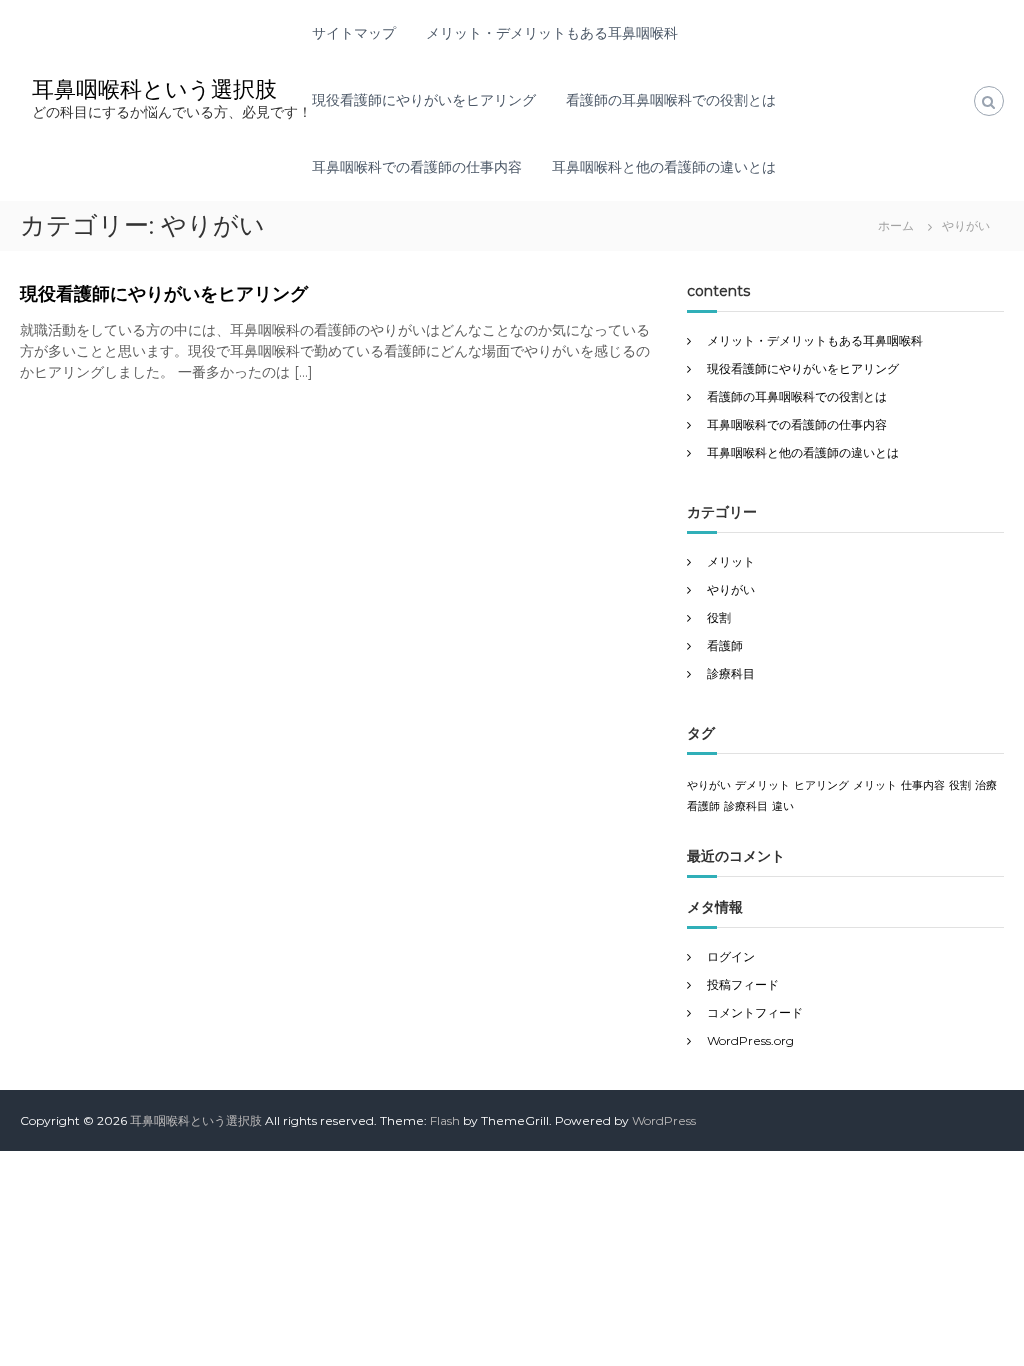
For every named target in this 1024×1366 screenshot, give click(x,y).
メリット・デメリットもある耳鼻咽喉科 (552, 33)
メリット (731, 561)
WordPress (664, 1120)
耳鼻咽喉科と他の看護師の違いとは (664, 167)
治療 (986, 785)
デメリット (762, 785)
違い (783, 806)
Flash (445, 1120)
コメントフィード (755, 1012)
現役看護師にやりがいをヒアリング (424, 100)
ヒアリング (821, 785)
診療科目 (731, 673)
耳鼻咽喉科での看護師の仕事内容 (417, 167)
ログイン (731, 956)
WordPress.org (750, 1040)
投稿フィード (743, 984)
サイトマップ (354, 33)
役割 (719, 617)
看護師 (725, 645)
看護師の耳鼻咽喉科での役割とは (671, 100)
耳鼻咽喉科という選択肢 (154, 89)
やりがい (731, 589)
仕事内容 (923, 785)
